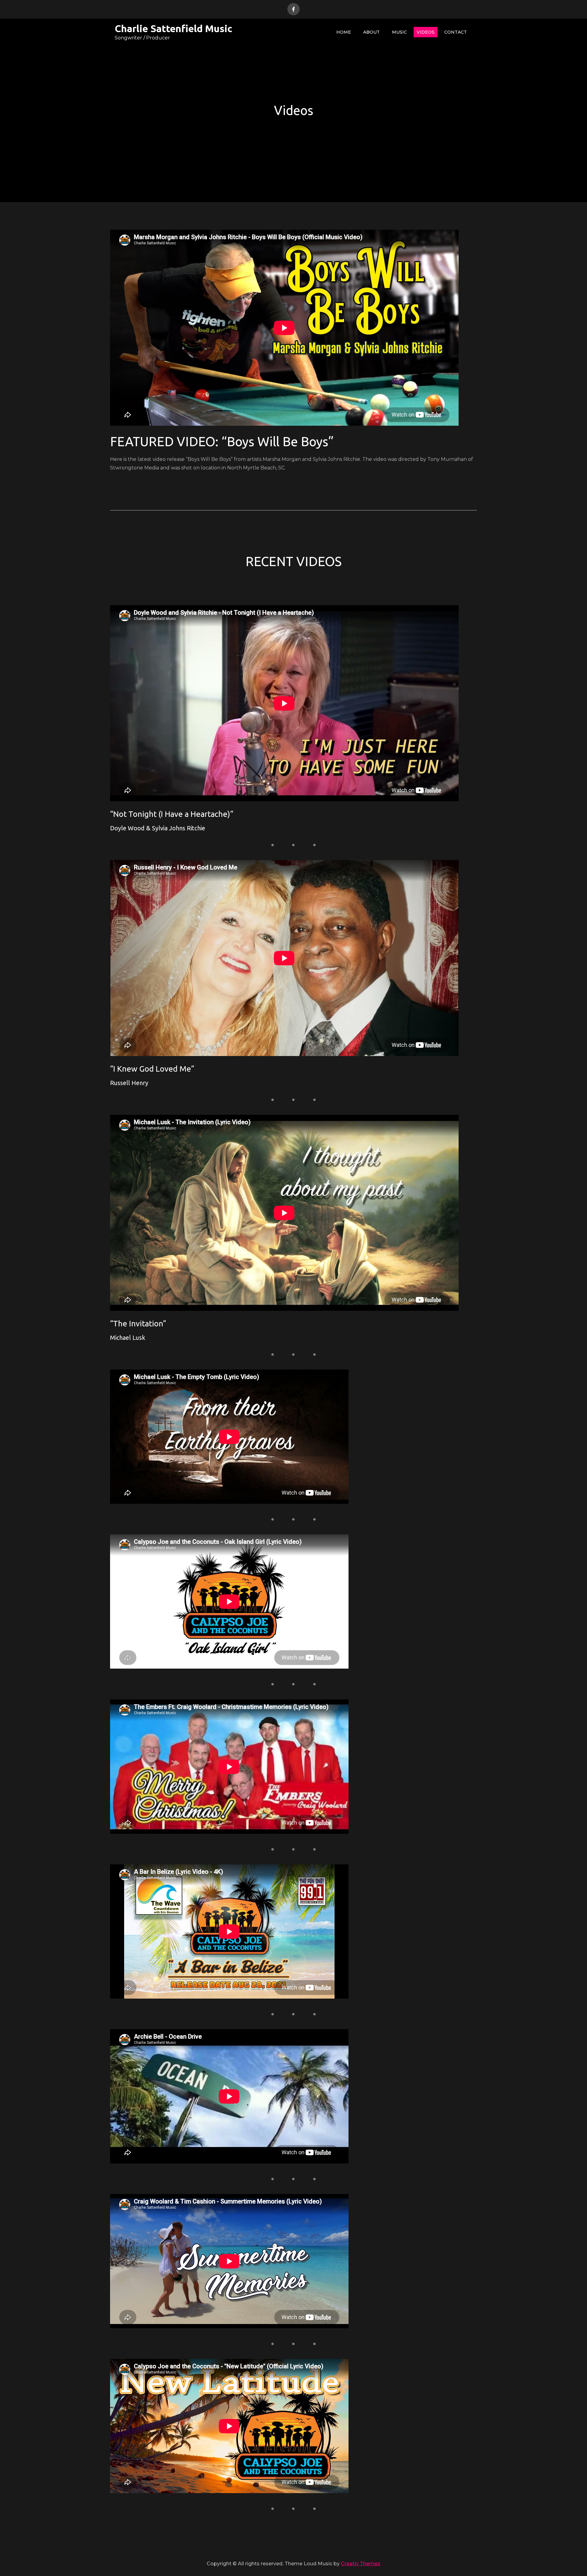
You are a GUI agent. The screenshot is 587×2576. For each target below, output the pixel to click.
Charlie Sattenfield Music (174, 28)
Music (399, 32)
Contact (456, 32)
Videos (426, 32)
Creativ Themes (361, 2564)
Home (344, 32)
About (371, 32)
